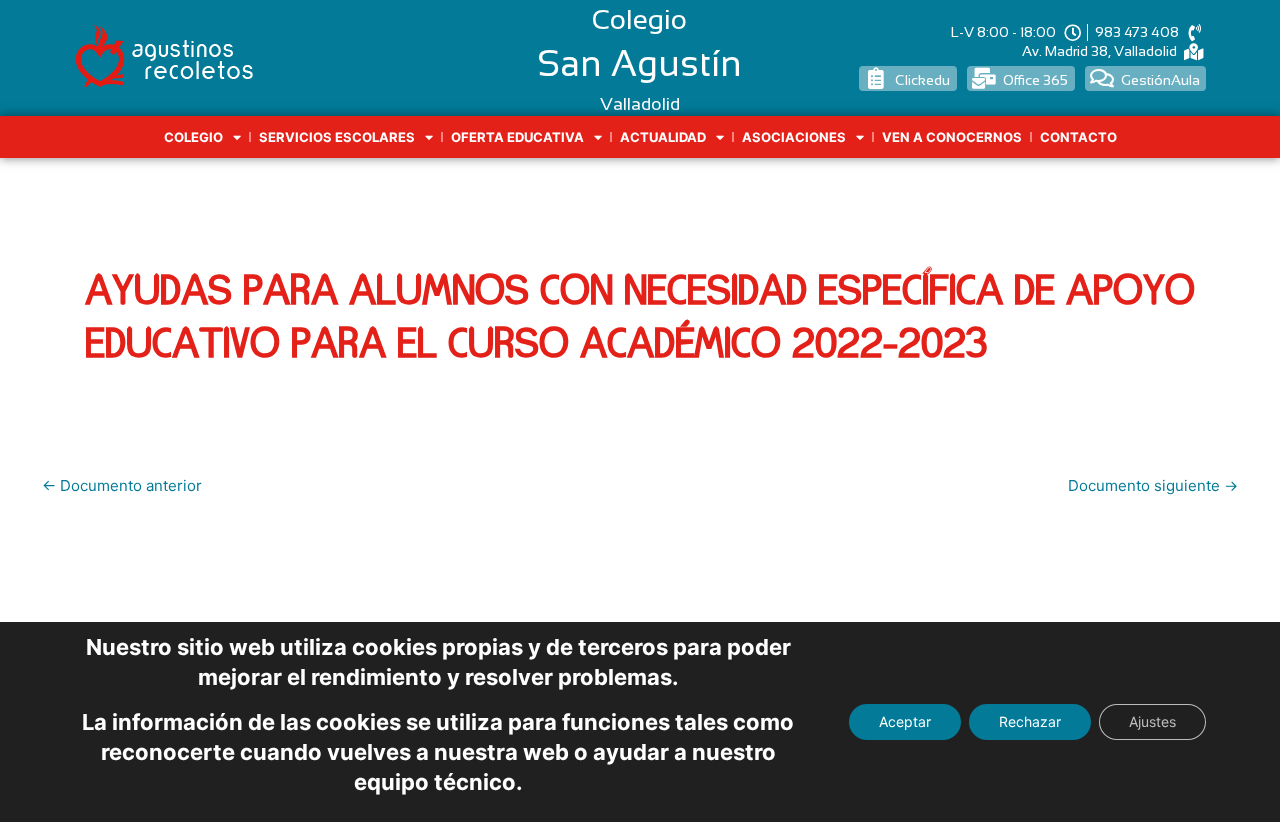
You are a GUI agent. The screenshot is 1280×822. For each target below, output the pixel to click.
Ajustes (1152, 721)
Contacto (1078, 137)
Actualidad (663, 137)
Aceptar (905, 721)
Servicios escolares (337, 137)
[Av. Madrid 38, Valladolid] (1193, 51)
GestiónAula (1160, 80)
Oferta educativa (517, 137)
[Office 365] (984, 78)
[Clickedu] (876, 78)
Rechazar (1030, 721)
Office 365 (1035, 80)
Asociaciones (794, 137)
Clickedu (922, 80)
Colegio (193, 137)
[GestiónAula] (1102, 78)
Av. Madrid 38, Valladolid (1099, 51)
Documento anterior (122, 485)
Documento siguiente (1153, 485)
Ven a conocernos (952, 137)
